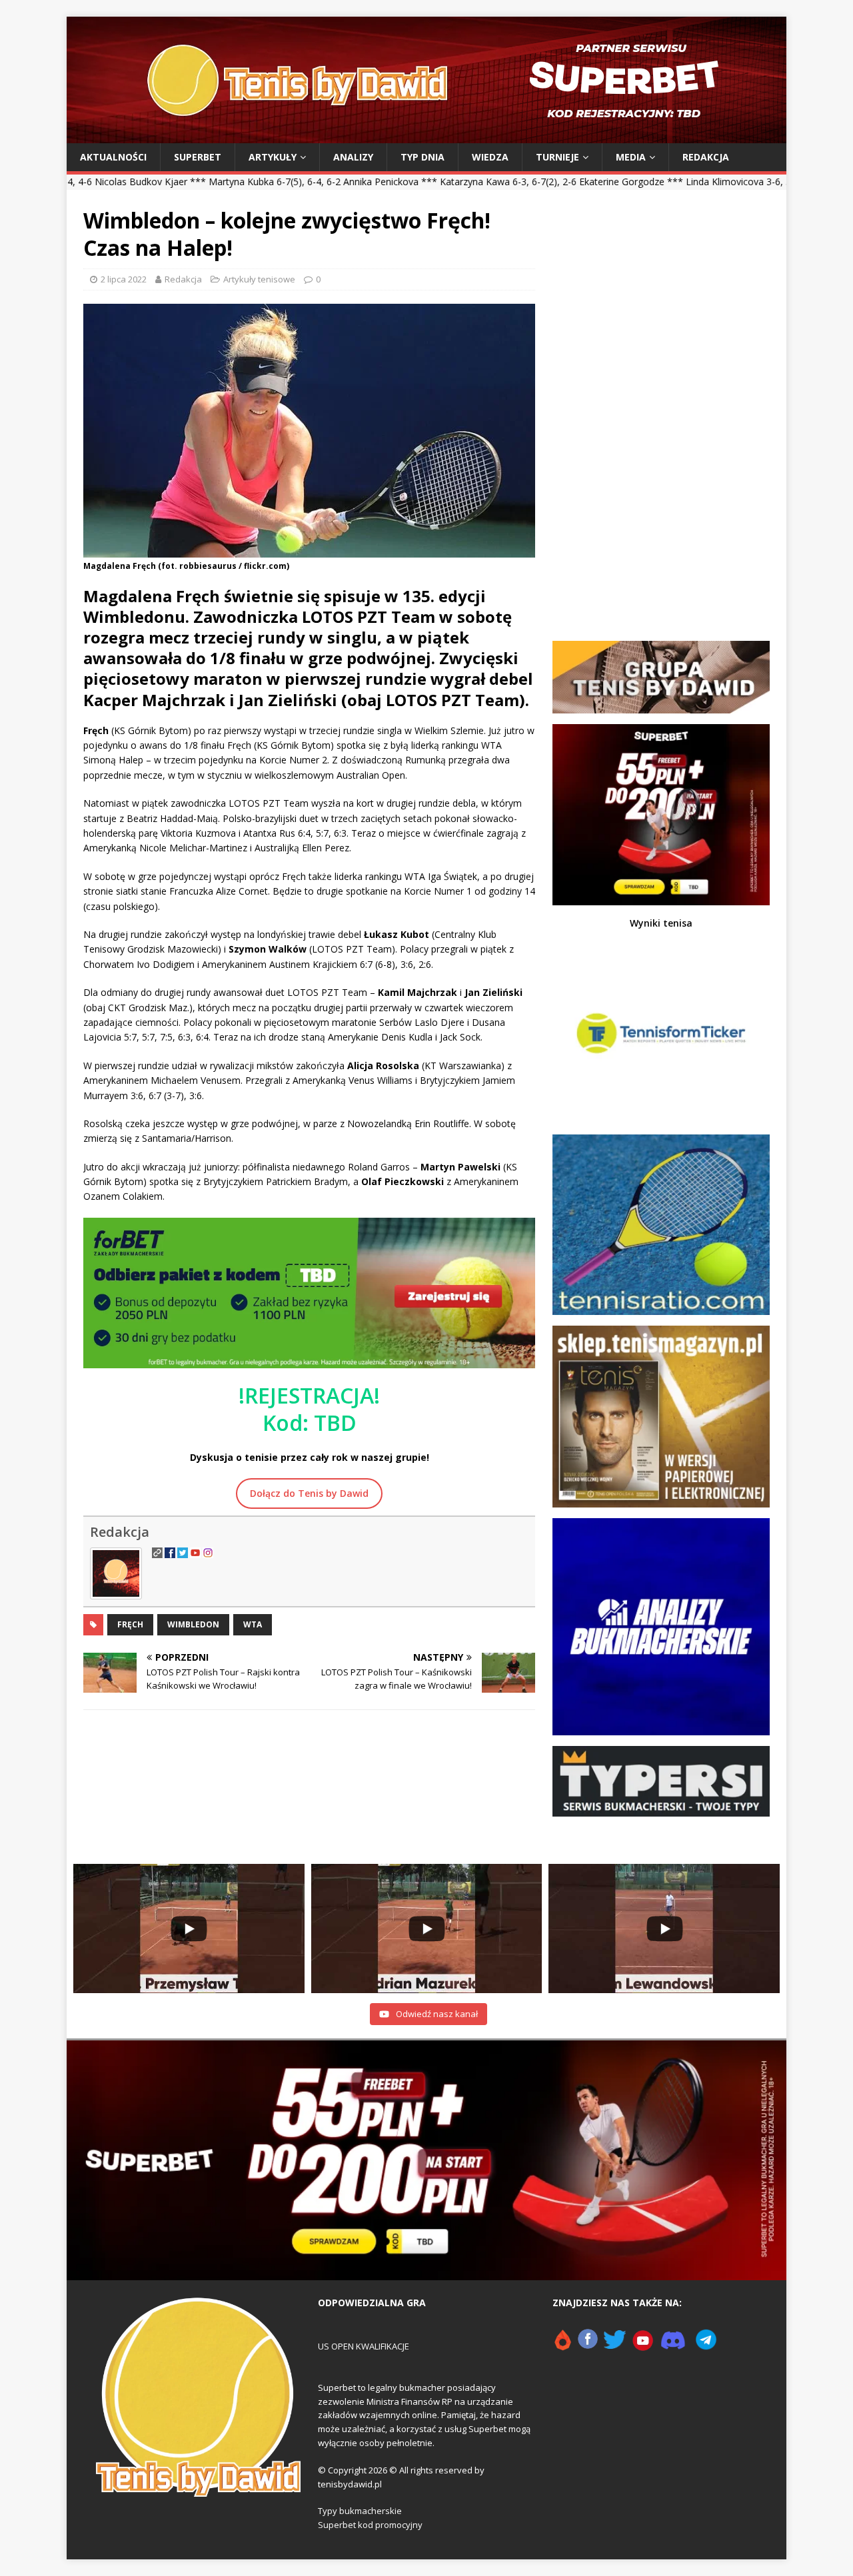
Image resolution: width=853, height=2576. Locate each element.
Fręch (130, 1624)
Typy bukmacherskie (360, 2511)
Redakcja (706, 157)
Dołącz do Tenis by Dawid (309, 1493)
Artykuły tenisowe (259, 279)
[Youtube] (643, 2346)
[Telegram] (706, 2346)
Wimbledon (193, 1624)
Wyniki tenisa (661, 923)
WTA (253, 1624)
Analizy (353, 157)
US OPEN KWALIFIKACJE (364, 2346)
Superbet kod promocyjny (370, 2525)
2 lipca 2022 (124, 279)
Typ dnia (423, 157)
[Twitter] (615, 2346)
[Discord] (673, 2346)
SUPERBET (198, 157)
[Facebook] (588, 2346)
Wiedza (490, 157)
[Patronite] (562, 2346)
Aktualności (113, 157)
